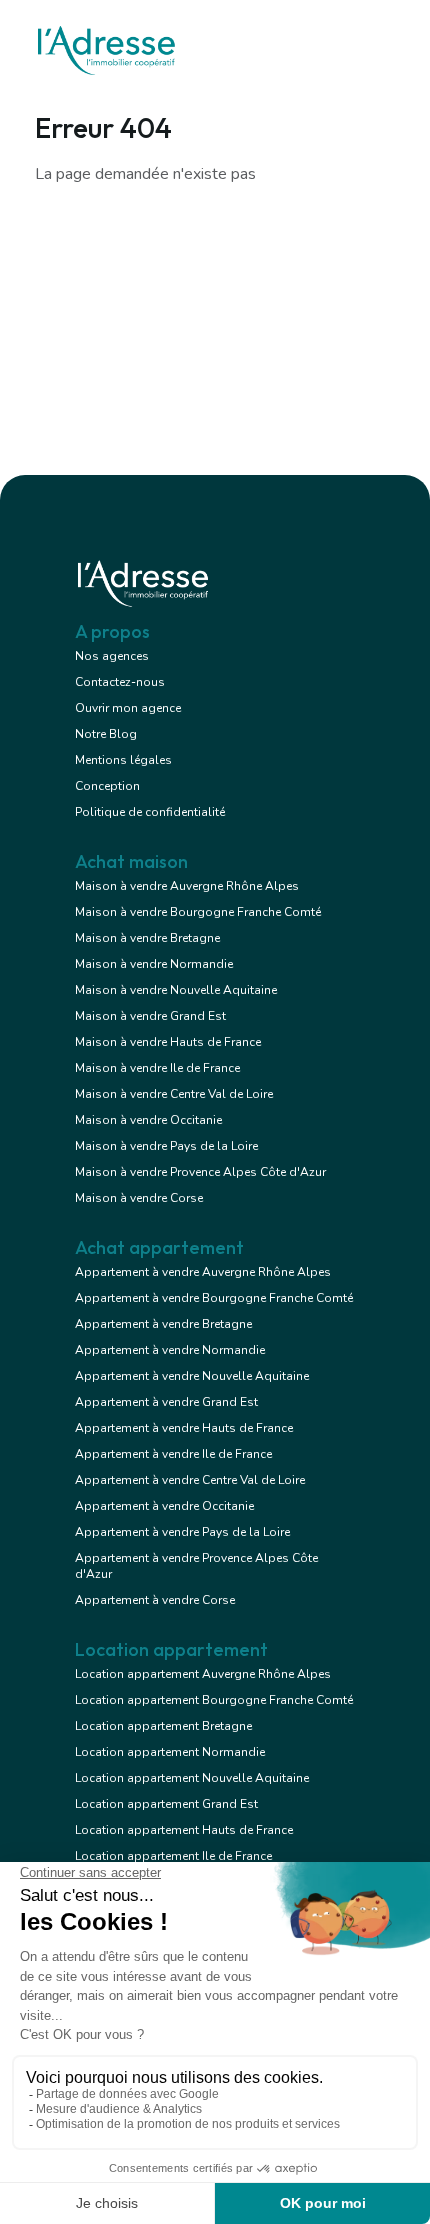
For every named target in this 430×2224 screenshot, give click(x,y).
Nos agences (112, 656)
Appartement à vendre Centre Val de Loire (190, 1480)
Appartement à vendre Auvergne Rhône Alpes (203, 1272)
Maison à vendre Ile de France (157, 1068)
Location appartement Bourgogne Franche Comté (214, 1700)
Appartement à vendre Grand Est (166, 1402)
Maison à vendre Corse (139, 1198)
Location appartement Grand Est (166, 1804)
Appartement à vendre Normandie (170, 1350)
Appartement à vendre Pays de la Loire (182, 1532)
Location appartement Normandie (170, 1752)
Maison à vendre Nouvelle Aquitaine (176, 990)
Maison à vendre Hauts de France (168, 1042)
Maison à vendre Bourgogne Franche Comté (198, 912)
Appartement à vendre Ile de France (173, 1454)
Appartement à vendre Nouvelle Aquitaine (192, 1376)
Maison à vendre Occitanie (148, 1120)
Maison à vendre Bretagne (147, 938)
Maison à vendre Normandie (154, 964)
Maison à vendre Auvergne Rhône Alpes (187, 886)
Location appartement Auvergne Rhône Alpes (203, 1674)
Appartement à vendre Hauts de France (184, 1428)
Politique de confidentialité (150, 812)
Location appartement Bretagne (163, 1726)
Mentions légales (123, 760)
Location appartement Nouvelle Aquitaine (192, 1778)
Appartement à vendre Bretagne (163, 1324)
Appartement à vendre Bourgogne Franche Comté (214, 1298)
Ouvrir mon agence (128, 708)
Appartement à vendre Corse (155, 1600)
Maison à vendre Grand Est (150, 1016)
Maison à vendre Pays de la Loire (166, 1146)
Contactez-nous (120, 682)
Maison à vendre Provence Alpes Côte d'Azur (200, 1172)
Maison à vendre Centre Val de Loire (174, 1094)
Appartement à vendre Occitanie (164, 1506)
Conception (107, 786)
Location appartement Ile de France (173, 1856)
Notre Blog (106, 734)
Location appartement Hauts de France (184, 1830)
